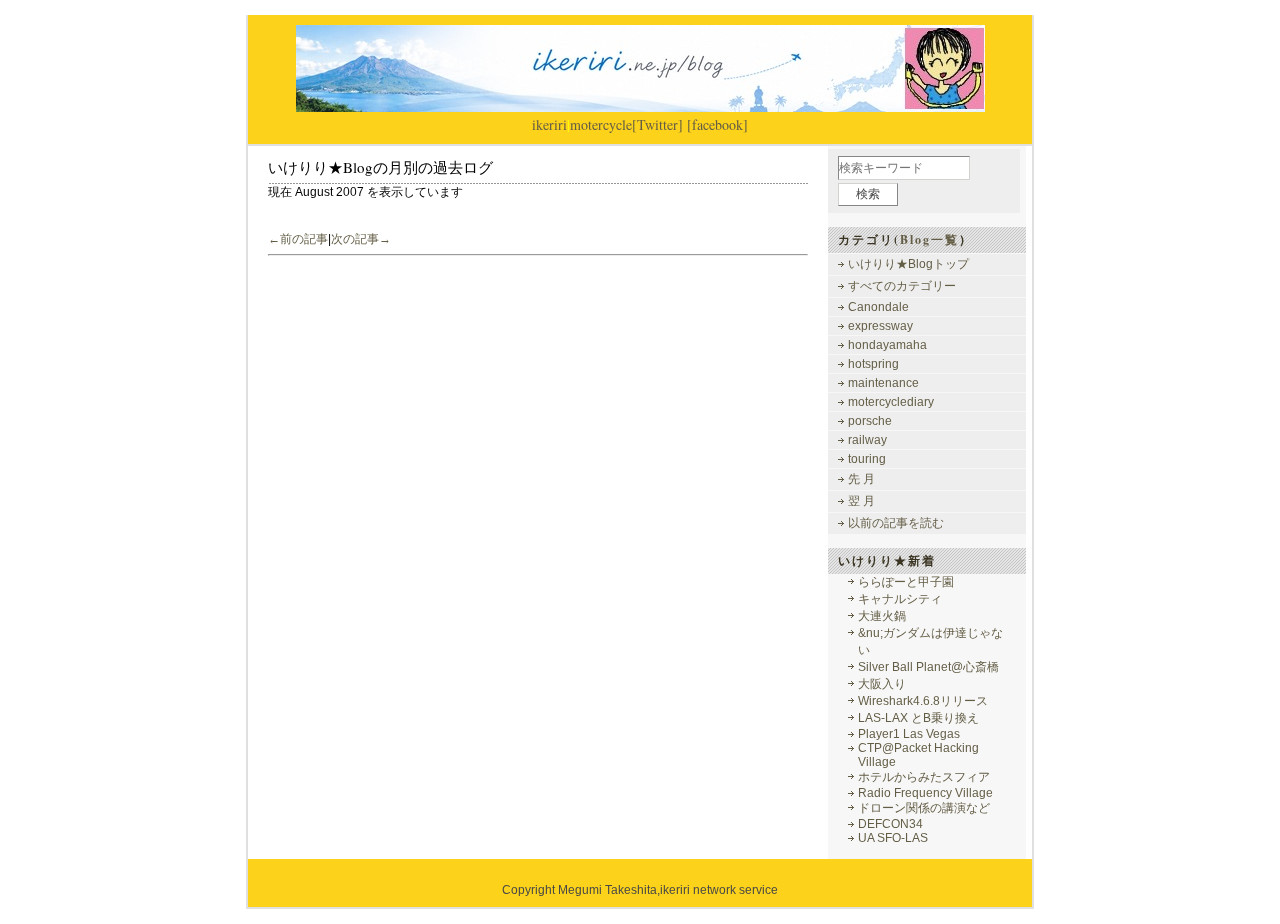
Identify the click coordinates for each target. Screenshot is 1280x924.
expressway (880, 326)
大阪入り (882, 684)
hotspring (873, 364)
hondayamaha (887, 345)
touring (867, 459)
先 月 (861, 479)
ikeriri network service (719, 890)
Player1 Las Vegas (909, 734)
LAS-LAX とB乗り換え (918, 718)
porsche (870, 421)
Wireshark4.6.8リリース (923, 701)
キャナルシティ (900, 599)
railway (867, 440)
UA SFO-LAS (893, 838)
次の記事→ (361, 239)
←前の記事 (298, 239)
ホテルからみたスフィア (924, 777)
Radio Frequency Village (925, 793)
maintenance (883, 383)
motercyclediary (891, 402)
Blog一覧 (929, 239)
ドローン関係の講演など (924, 808)
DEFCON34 (890, 824)
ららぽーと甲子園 (906, 582)
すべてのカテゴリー (902, 286)
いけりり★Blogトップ (908, 264)
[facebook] (717, 124)
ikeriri (549, 124)
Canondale (878, 307)
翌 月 (861, 501)
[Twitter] (657, 124)
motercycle (601, 124)
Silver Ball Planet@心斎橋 (928, 667)
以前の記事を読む (896, 523)
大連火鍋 (882, 616)
